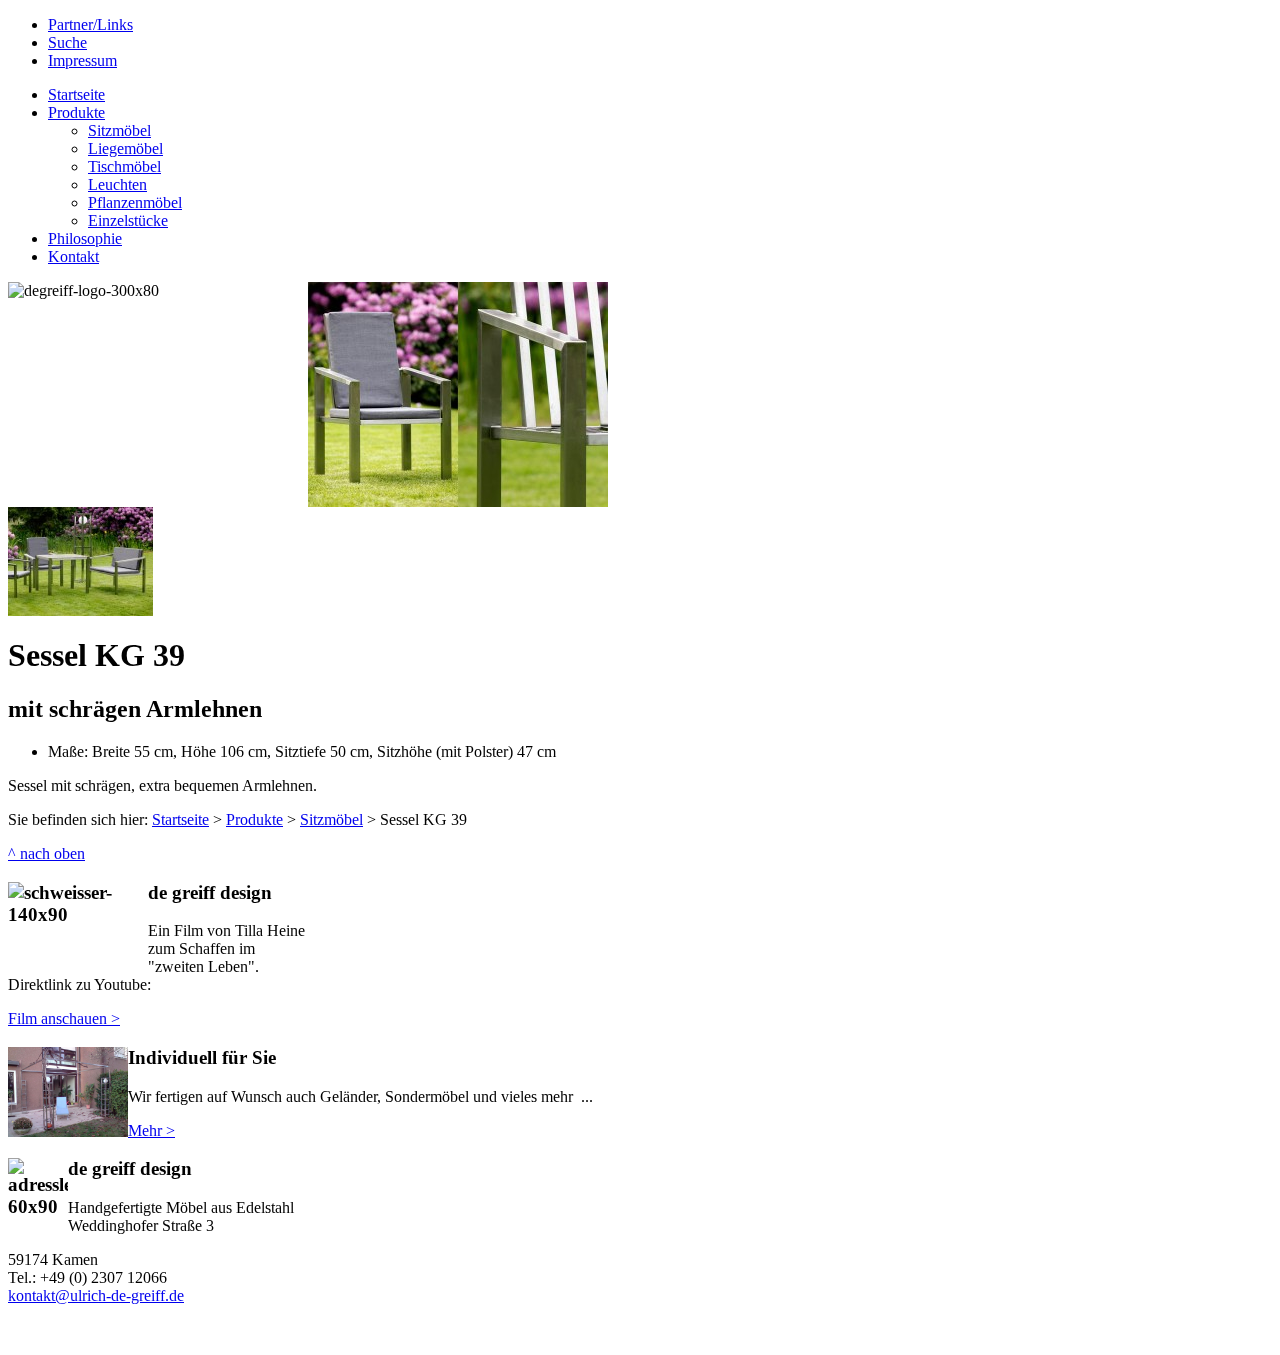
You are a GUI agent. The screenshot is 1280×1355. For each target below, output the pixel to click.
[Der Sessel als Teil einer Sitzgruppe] (80, 610)
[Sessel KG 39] (458, 501)
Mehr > (151, 1130)
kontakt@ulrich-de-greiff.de (96, 1295)
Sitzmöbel (331, 819)
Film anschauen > (64, 1018)
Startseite (180, 819)
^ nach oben (46, 853)
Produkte (254, 819)
